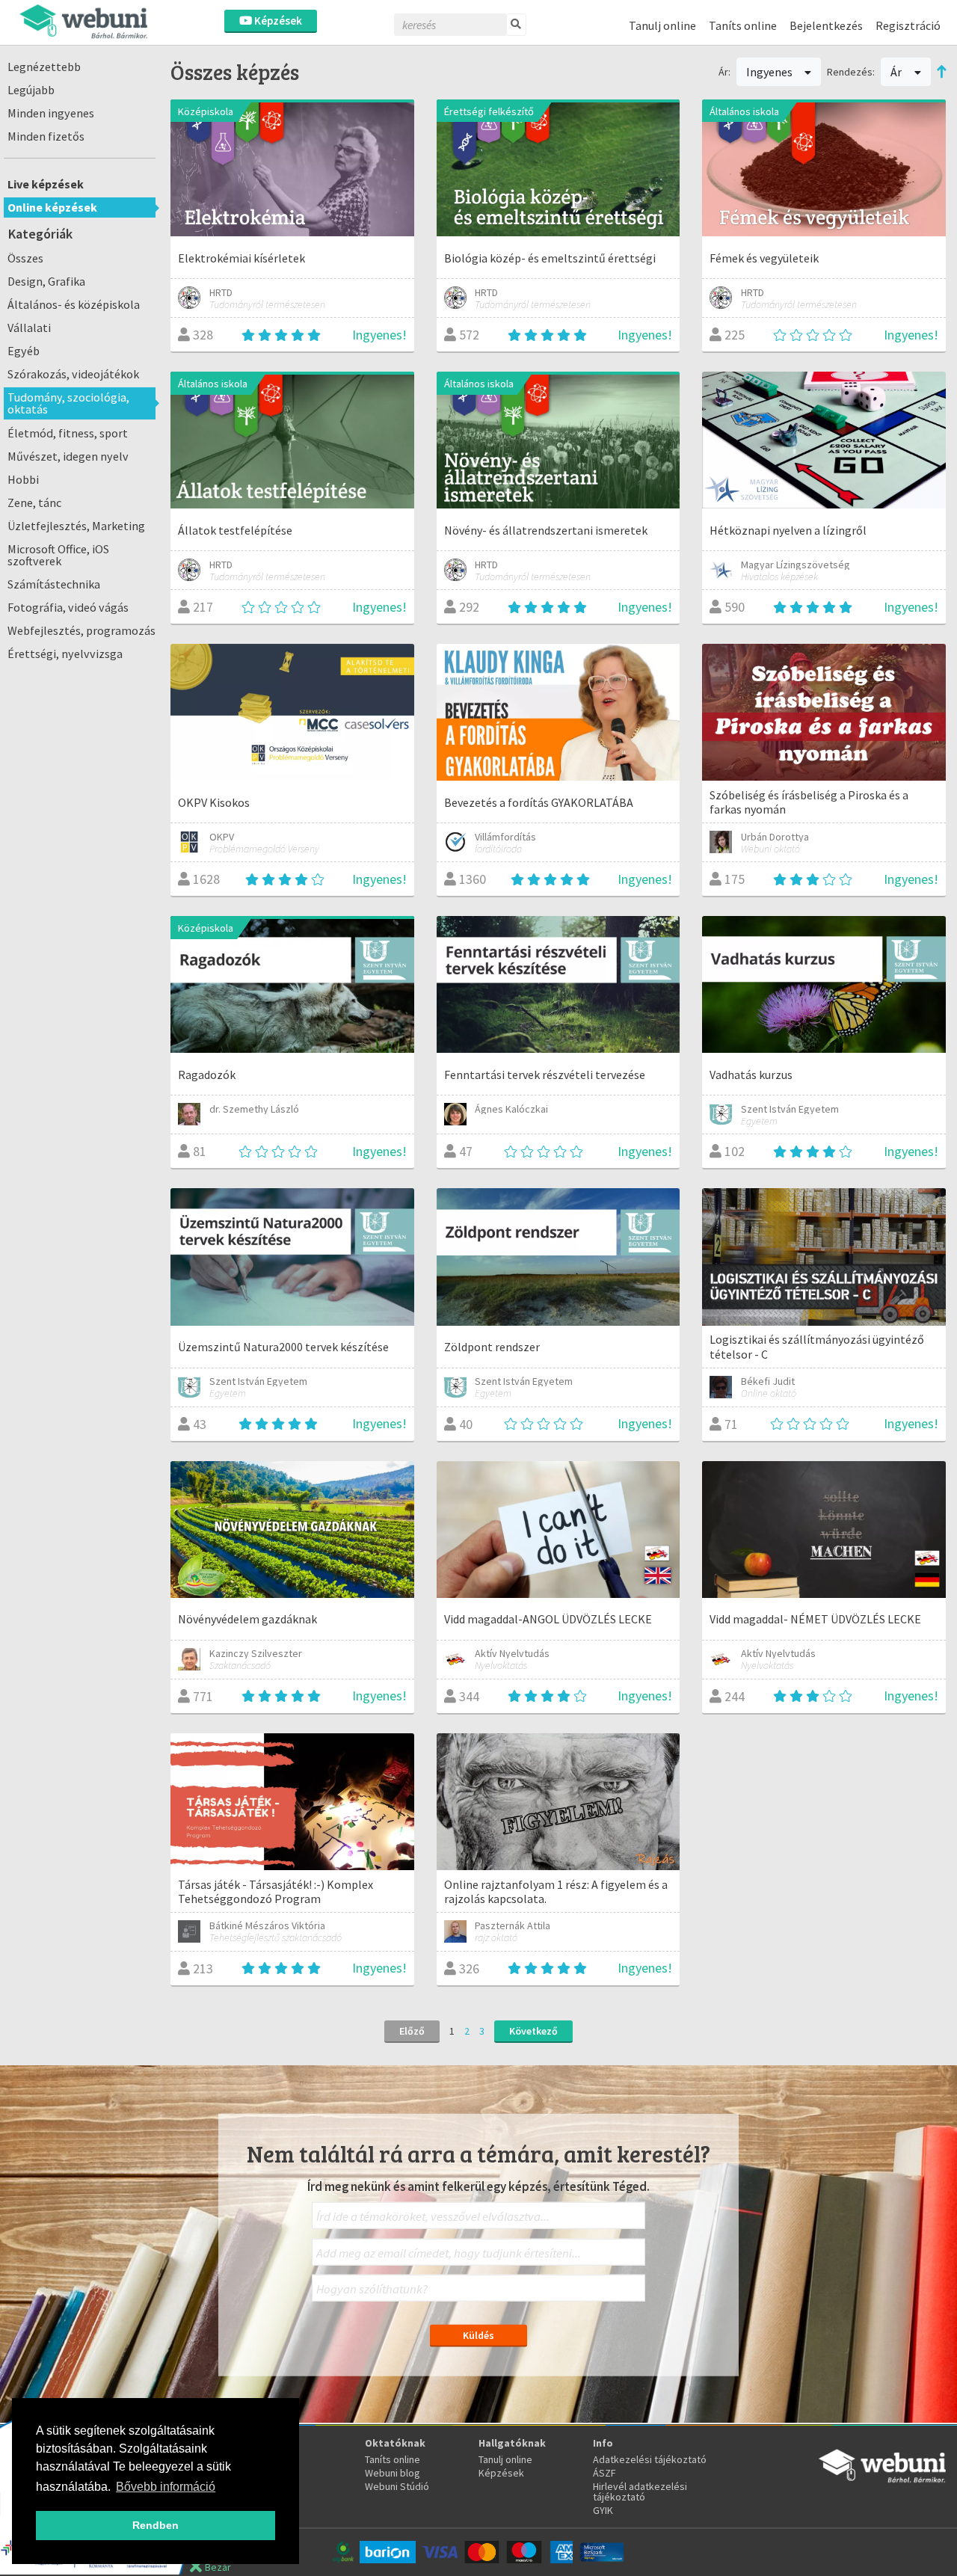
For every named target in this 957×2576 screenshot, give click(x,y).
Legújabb (31, 90)
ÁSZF (604, 2473)
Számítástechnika (54, 584)
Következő (533, 2031)
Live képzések (46, 184)
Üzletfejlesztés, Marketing (76, 526)
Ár (897, 72)
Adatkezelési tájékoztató (650, 2459)
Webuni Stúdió (397, 2486)
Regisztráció (908, 25)
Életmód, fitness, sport (68, 433)
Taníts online (743, 25)
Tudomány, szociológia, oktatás (68, 403)
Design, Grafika (46, 281)
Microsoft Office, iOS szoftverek (58, 555)
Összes (25, 258)
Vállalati (29, 328)
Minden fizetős (46, 136)
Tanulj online (662, 25)
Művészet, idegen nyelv (68, 456)
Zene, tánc (34, 502)
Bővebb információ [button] (166, 2487)
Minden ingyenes (51, 113)
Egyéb (24, 351)
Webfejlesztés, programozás (81, 630)
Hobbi (23, 479)
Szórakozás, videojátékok (73, 374)
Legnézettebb (44, 67)
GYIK (603, 2510)
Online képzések (52, 207)
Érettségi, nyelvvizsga (65, 654)
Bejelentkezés (826, 25)
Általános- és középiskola (74, 304)
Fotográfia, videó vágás (68, 607)
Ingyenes (770, 72)
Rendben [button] (156, 2525)
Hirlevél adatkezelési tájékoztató (640, 2492)
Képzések (277, 21)
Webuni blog (393, 2473)
